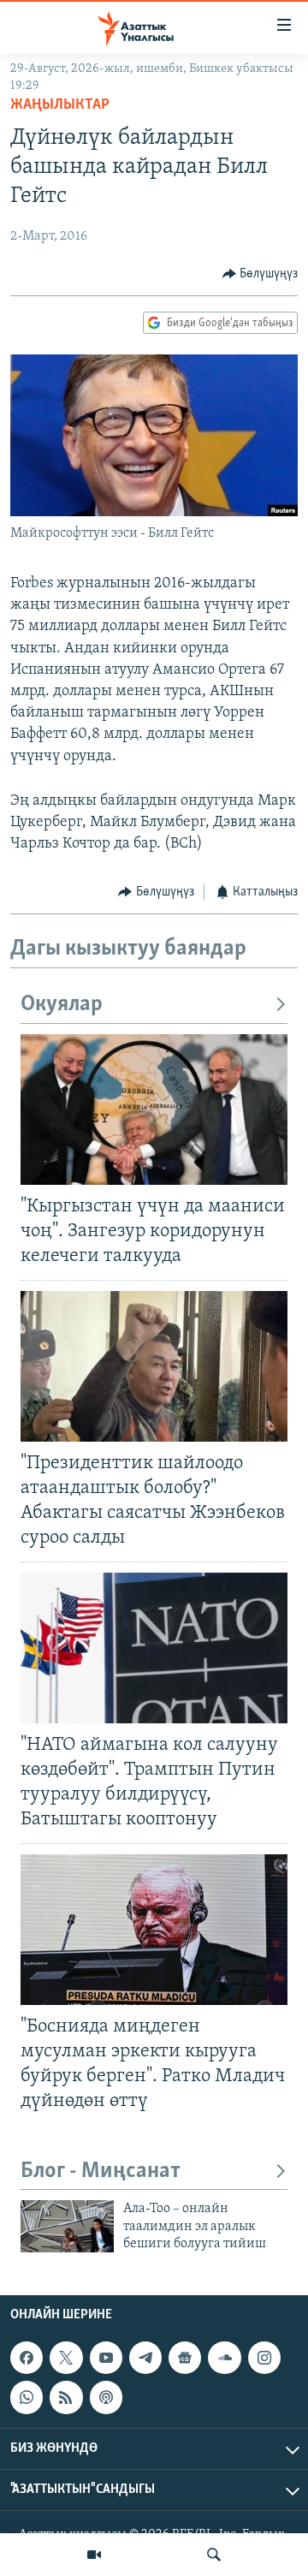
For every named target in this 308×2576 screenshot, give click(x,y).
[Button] (261, 274)
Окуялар (62, 1005)
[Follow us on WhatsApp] (27, 2397)
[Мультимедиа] (94, 2555)
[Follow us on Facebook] (27, 2358)
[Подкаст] (106, 2397)
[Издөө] (214, 2555)
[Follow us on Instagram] (264, 2358)
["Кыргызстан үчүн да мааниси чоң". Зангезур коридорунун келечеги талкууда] (154, 1110)
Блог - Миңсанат (101, 2171)
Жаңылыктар (60, 105)
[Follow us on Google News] (185, 2358)
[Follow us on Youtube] (106, 2358)
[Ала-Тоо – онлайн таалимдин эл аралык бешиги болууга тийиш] (67, 2226)
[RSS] (66, 2397)
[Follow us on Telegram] (145, 2358)
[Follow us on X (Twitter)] (66, 2358)
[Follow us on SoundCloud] (224, 2358)
